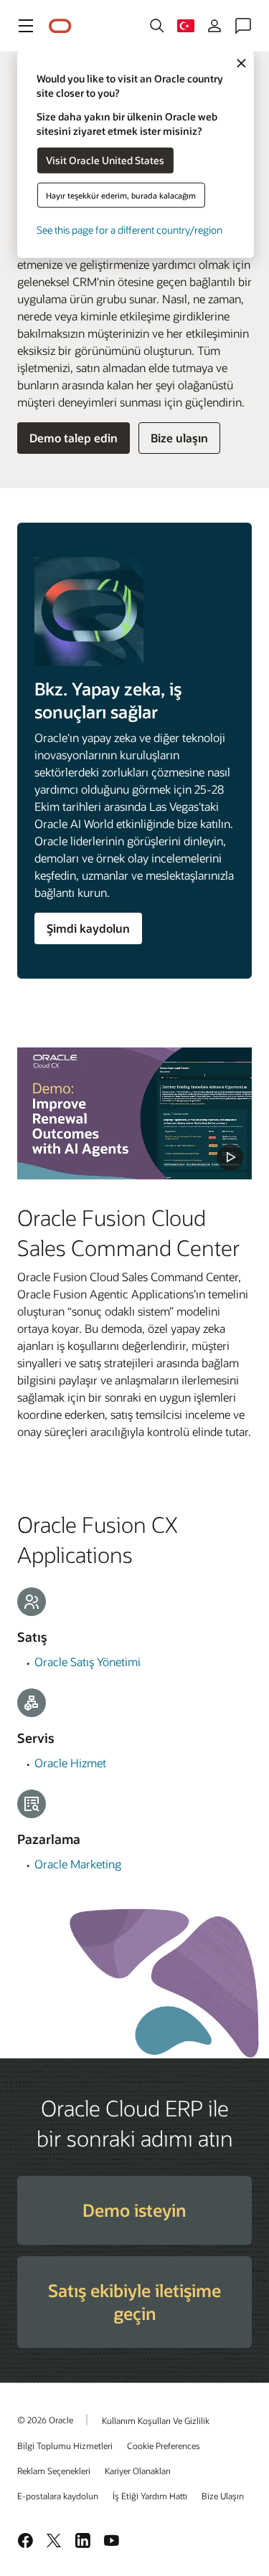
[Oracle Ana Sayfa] (60, 26)
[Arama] (157, 26)
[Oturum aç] (214, 26)
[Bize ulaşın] (243, 26)
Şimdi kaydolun (88, 928)
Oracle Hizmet (70, 1763)
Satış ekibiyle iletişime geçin (134, 2302)
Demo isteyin (134, 2210)
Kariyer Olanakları (138, 2471)
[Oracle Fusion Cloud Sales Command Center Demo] (134, 1113)
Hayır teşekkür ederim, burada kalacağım (121, 195)
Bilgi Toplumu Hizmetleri (65, 2446)
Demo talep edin (74, 438)
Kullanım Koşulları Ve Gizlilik (156, 2420)
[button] (26, 26)
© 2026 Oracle (45, 2420)
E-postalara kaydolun (58, 2496)
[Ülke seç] (186, 26)
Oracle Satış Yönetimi (88, 1662)
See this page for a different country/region (129, 229)
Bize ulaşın (179, 438)
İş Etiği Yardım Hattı (150, 2496)
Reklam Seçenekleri (54, 2471)
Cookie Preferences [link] (164, 2446)
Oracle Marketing (78, 1864)
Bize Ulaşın (223, 2496)
